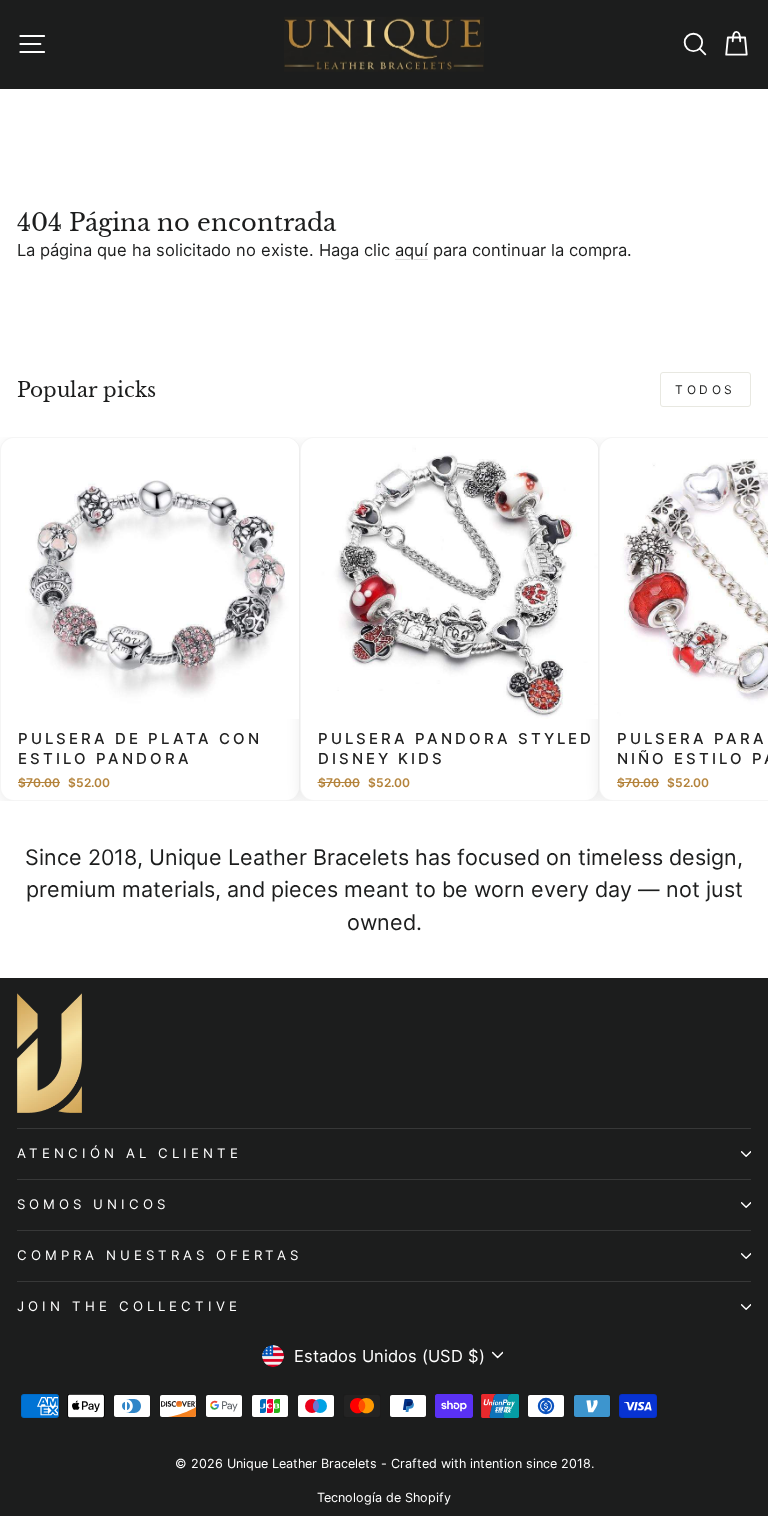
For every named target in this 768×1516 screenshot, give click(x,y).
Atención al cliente (129, 1153)
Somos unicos (93, 1204)
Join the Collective (129, 1306)
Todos (705, 389)
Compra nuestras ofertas (159, 1255)
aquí (411, 250)
